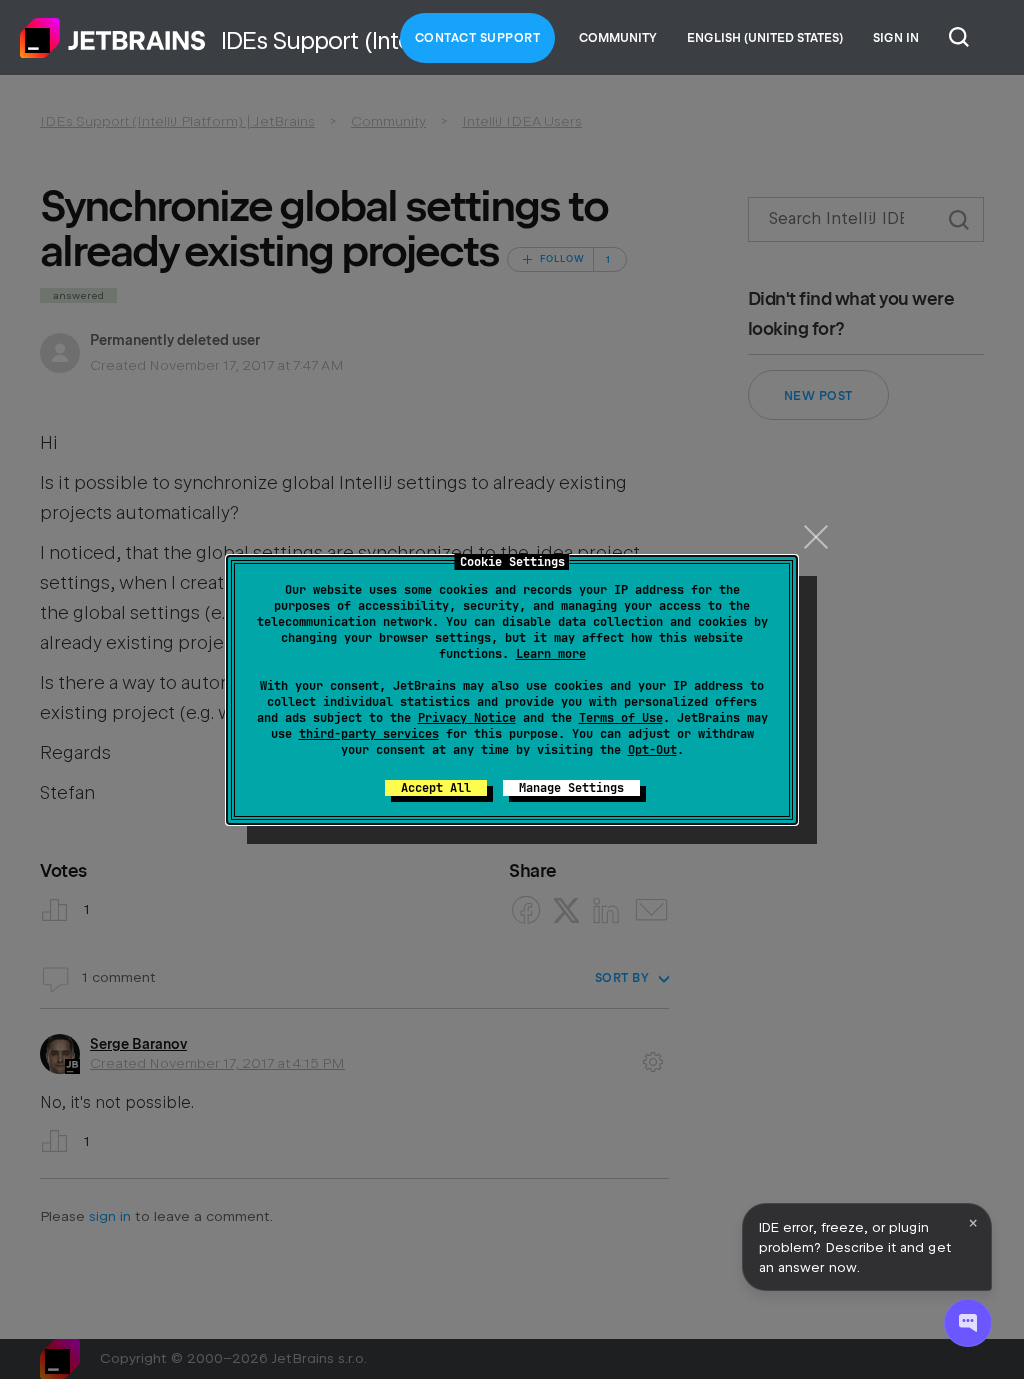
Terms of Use (621, 718)
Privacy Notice (467, 718)
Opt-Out (652, 750)
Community (618, 38)
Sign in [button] (896, 38)
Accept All (436, 788)
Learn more (551, 654)
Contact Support (478, 38)
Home (113, 38)
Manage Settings (571, 788)
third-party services (369, 734)
